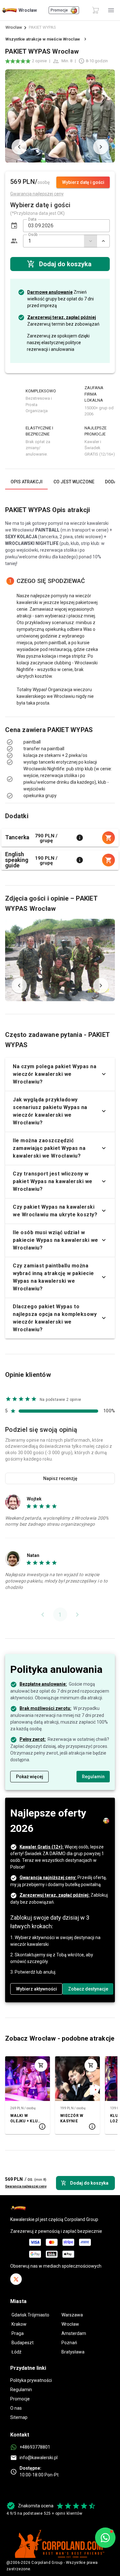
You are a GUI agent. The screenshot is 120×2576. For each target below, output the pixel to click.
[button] (14, 226)
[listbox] (60, 749)
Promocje (20, 2399)
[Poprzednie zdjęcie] (19, 147)
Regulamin (21, 2390)
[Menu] (111, 10)
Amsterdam (74, 2333)
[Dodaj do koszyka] (41, 2065)
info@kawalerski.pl (39, 2458)
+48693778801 (35, 2447)
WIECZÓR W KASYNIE (72, 2118)
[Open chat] (105, 2538)
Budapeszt (23, 2343)
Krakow (19, 2324)
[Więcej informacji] (80, 838)
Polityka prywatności (31, 2380)
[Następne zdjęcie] (101, 147)
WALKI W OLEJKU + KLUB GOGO (25, 2119)
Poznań (69, 2343)
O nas (16, 2408)
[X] (16, 2279)
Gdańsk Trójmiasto (30, 2315)
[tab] (26, 482)
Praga (18, 2333)
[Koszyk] (96, 10)
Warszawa (72, 2315)
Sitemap (19, 2417)
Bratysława (73, 2352)
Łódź (16, 2352)
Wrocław (14, 27)
